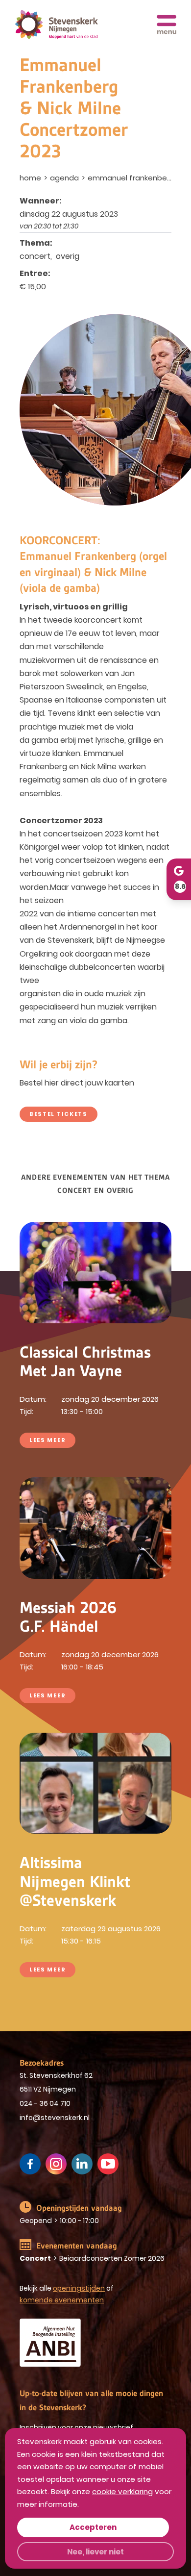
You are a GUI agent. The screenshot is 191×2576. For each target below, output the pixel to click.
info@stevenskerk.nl (55, 2118)
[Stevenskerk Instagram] (56, 2164)
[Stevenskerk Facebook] (30, 2164)
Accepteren (93, 2527)
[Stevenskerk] (56, 25)
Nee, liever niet (95, 2552)
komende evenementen (62, 2300)
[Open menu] (167, 25)
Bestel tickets (59, 1114)
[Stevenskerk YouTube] (108, 2164)
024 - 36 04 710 (45, 2103)
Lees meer (48, 1440)
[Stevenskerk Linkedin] (82, 2164)
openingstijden (79, 2288)
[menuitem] (31, 178)
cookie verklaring (122, 2491)
